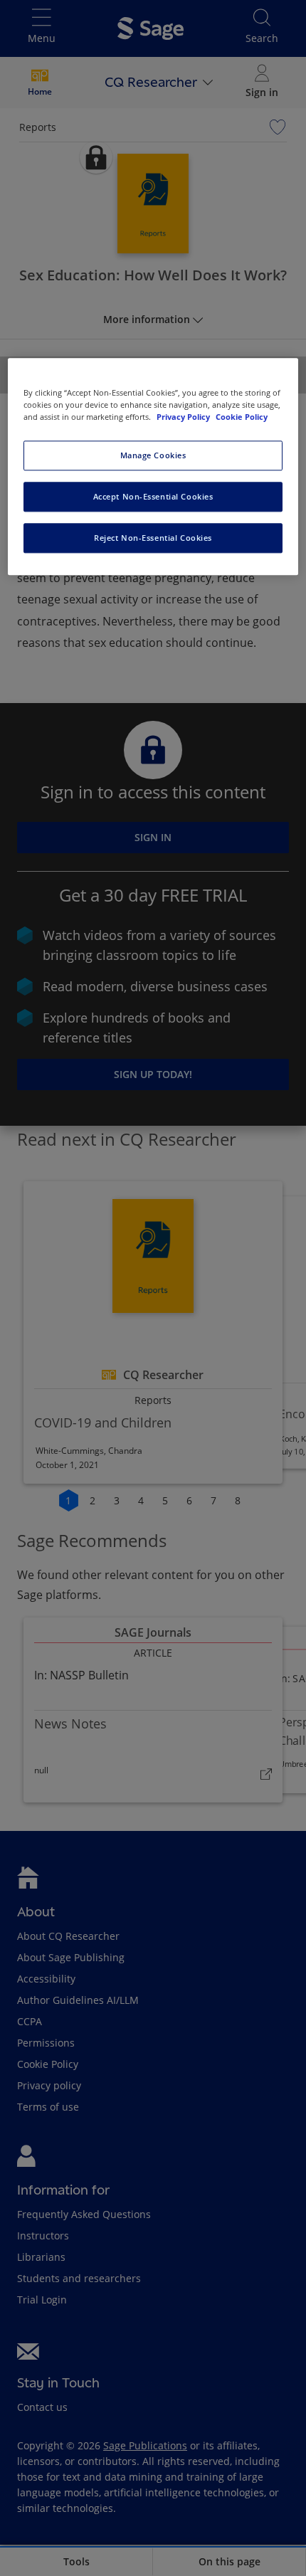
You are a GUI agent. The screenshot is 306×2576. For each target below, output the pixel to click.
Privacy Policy (184, 417)
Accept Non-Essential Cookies (153, 496)
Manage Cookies (153, 456)
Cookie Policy (242, 417)
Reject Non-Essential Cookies (153, 538)
